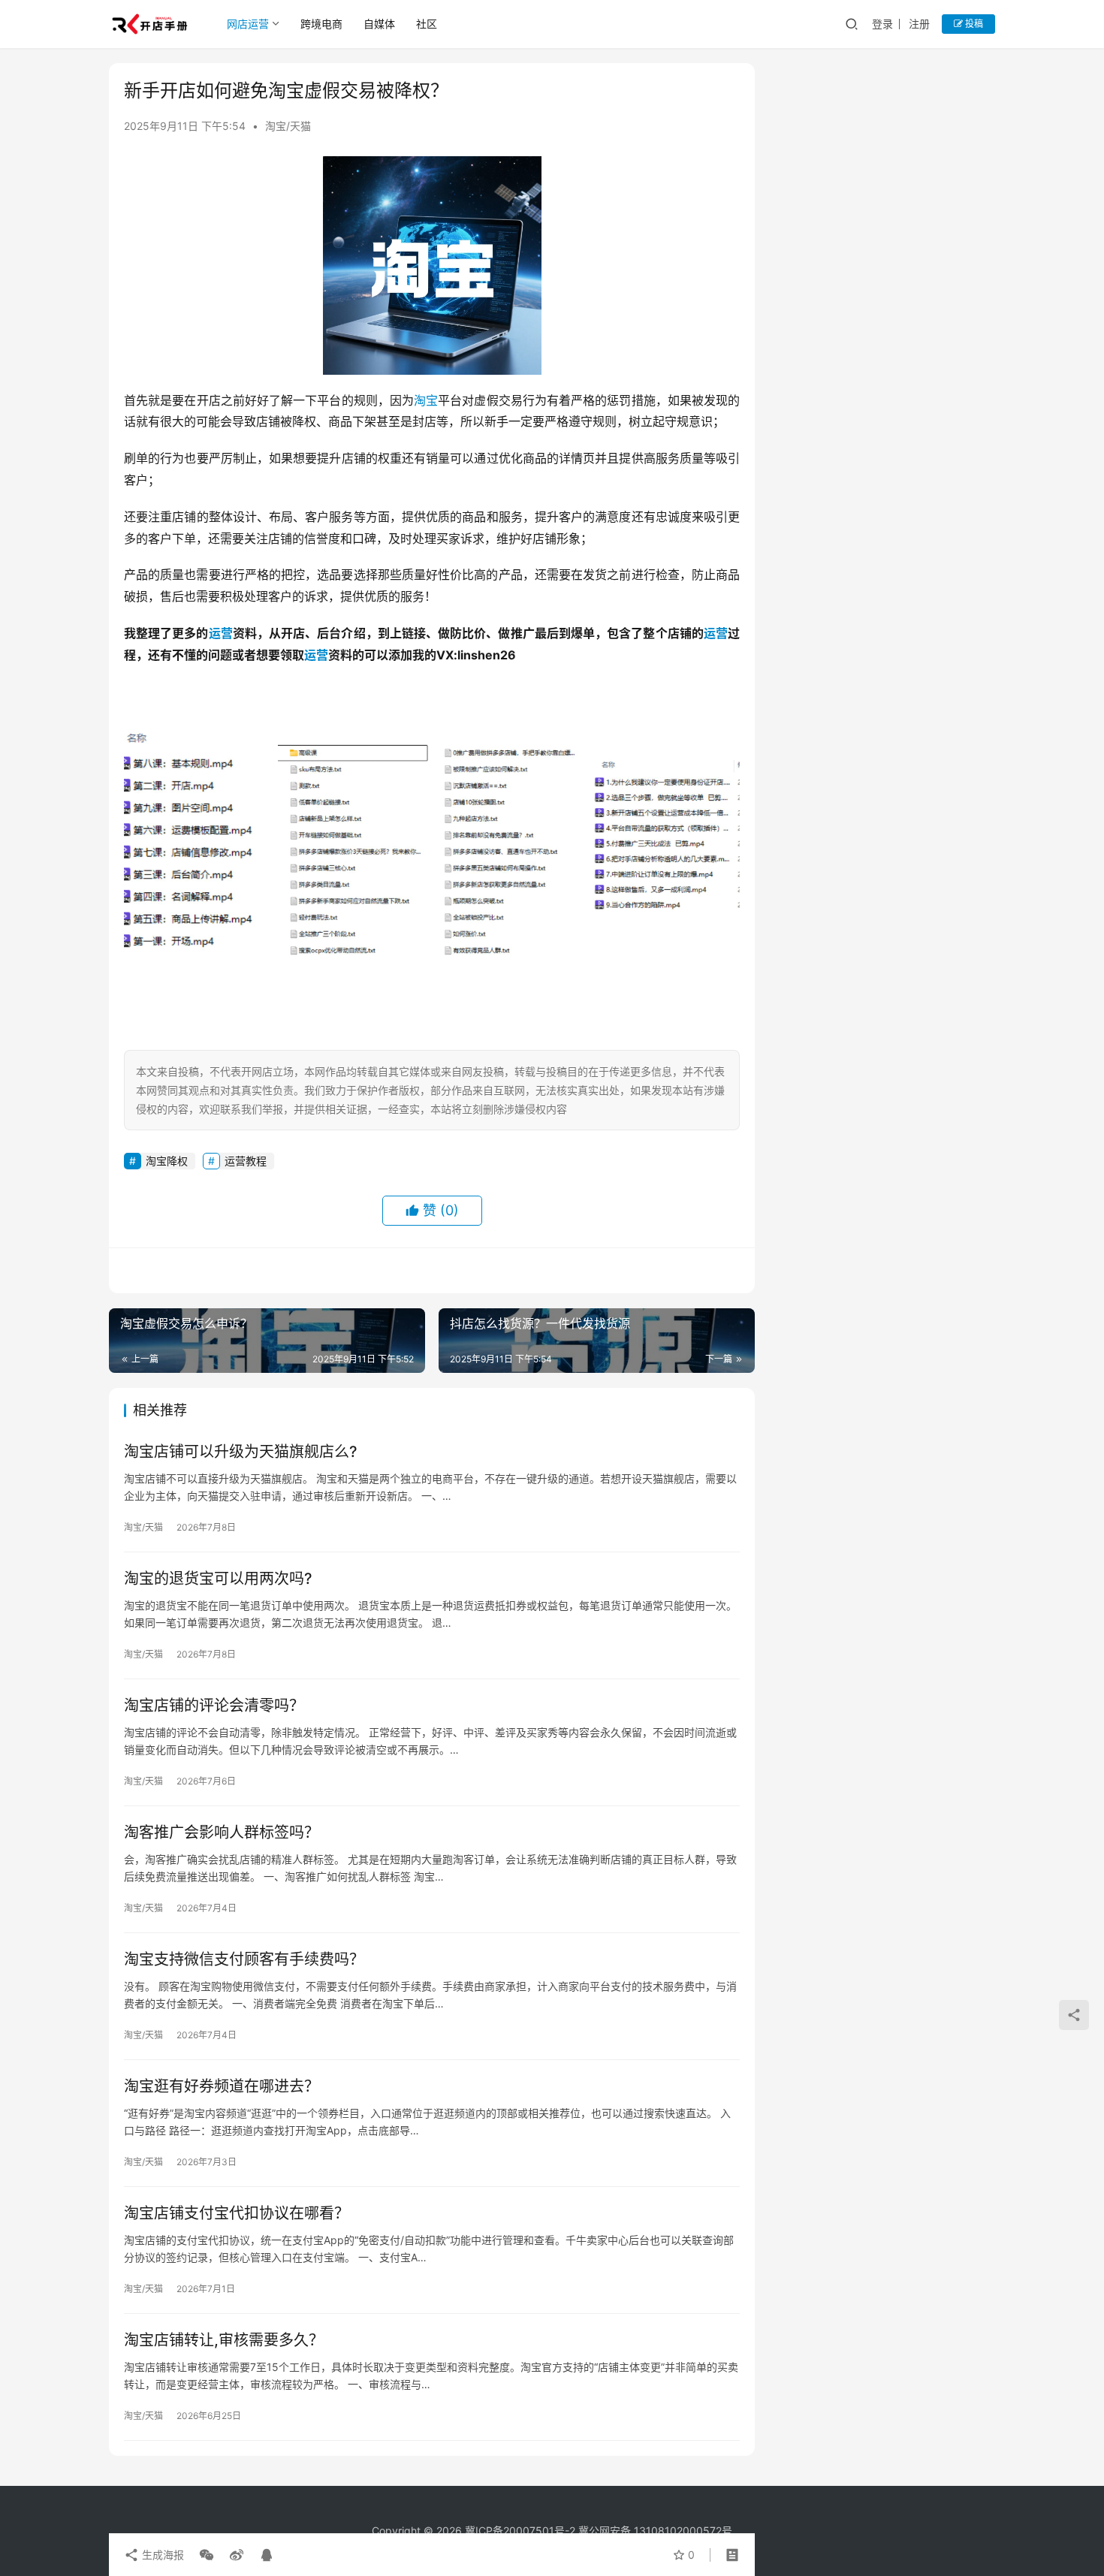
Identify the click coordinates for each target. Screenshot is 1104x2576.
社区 (427, 24)
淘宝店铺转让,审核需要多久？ (224, 2340)
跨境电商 (321, 24)
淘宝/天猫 (288, 126)
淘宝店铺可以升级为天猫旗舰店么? (241, 1452)
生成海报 (161, 2555)
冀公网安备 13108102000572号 (655, 2531)
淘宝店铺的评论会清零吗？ (214, 1706)
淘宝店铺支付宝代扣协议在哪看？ (237, 2213)
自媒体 (379, 24)
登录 (882, 24)
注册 (919, 24)
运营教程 (246, 1161)
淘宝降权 (167, 1161)
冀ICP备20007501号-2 (520, 2531)
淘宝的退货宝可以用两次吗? (218, 1579)
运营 (221, 633)
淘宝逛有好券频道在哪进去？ (222, 2086)
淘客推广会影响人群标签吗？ (222, 1832)
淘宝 (426, 400)
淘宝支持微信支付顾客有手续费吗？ (244, 1959)
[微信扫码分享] (207, 2555)
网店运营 (248, 24)
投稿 (973, 24)
